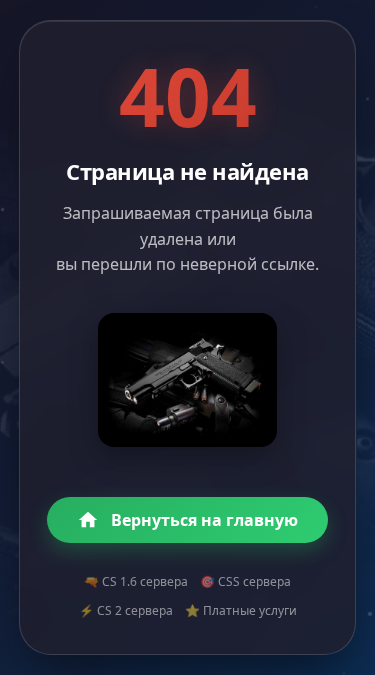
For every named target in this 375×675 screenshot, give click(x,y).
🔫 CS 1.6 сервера (136, 581)
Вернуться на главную (204, 520)
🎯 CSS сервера (245, 581)
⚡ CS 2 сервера (126, 610)
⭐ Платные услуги (241, 610)
